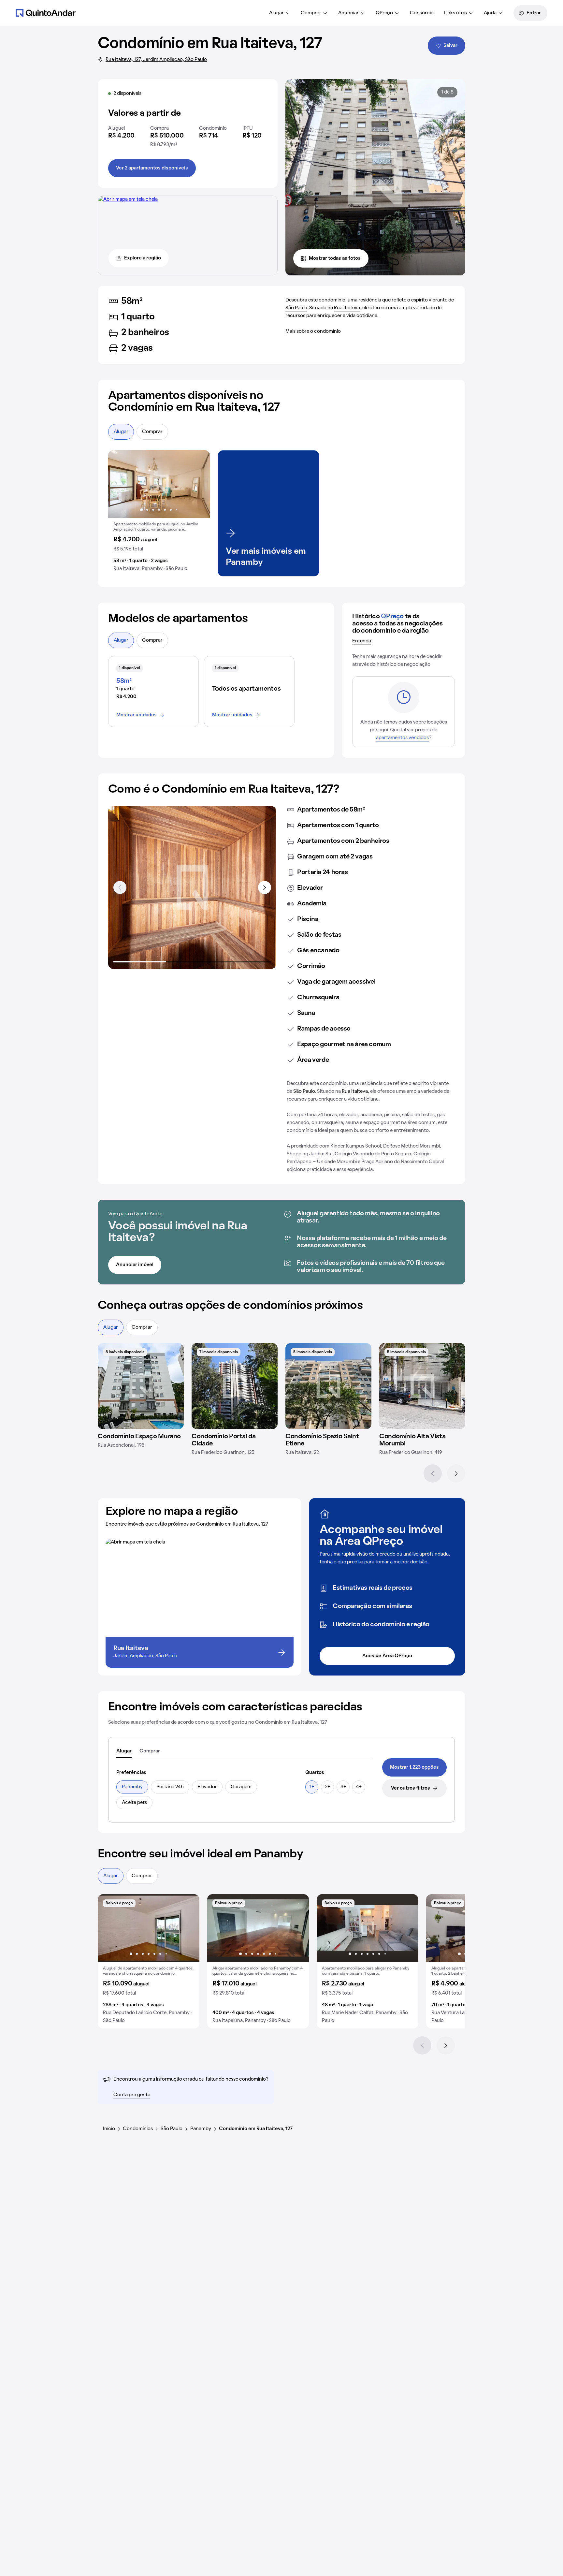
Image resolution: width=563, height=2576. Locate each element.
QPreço (384, 13)
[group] (159, 513)
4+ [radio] (359, 1787)
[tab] (124, 1751)
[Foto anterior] (120, 484)
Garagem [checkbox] (241, 1787)
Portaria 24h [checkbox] (170, 1787)
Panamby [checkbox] (132, 1787)
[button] (159, 513)
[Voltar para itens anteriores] (120, 887)
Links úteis (455, 13)
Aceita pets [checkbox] (134, 1803)
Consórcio (422, 13)
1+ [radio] (312, 1787)
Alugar (276, 13)
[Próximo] (456, 1473)
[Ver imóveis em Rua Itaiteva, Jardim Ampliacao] (128, 199)
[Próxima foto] (198, 484)
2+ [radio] (327, 1787)
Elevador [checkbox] (207, 1787)
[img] (141, 1386)
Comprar (311, 13)
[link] (414, 1767)
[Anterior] (433, 1473)
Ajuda (490, 13)
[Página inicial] (46, 13)
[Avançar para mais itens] (265, 887)
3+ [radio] (343, 1787)
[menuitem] (280, 13)
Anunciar (348, 13)
